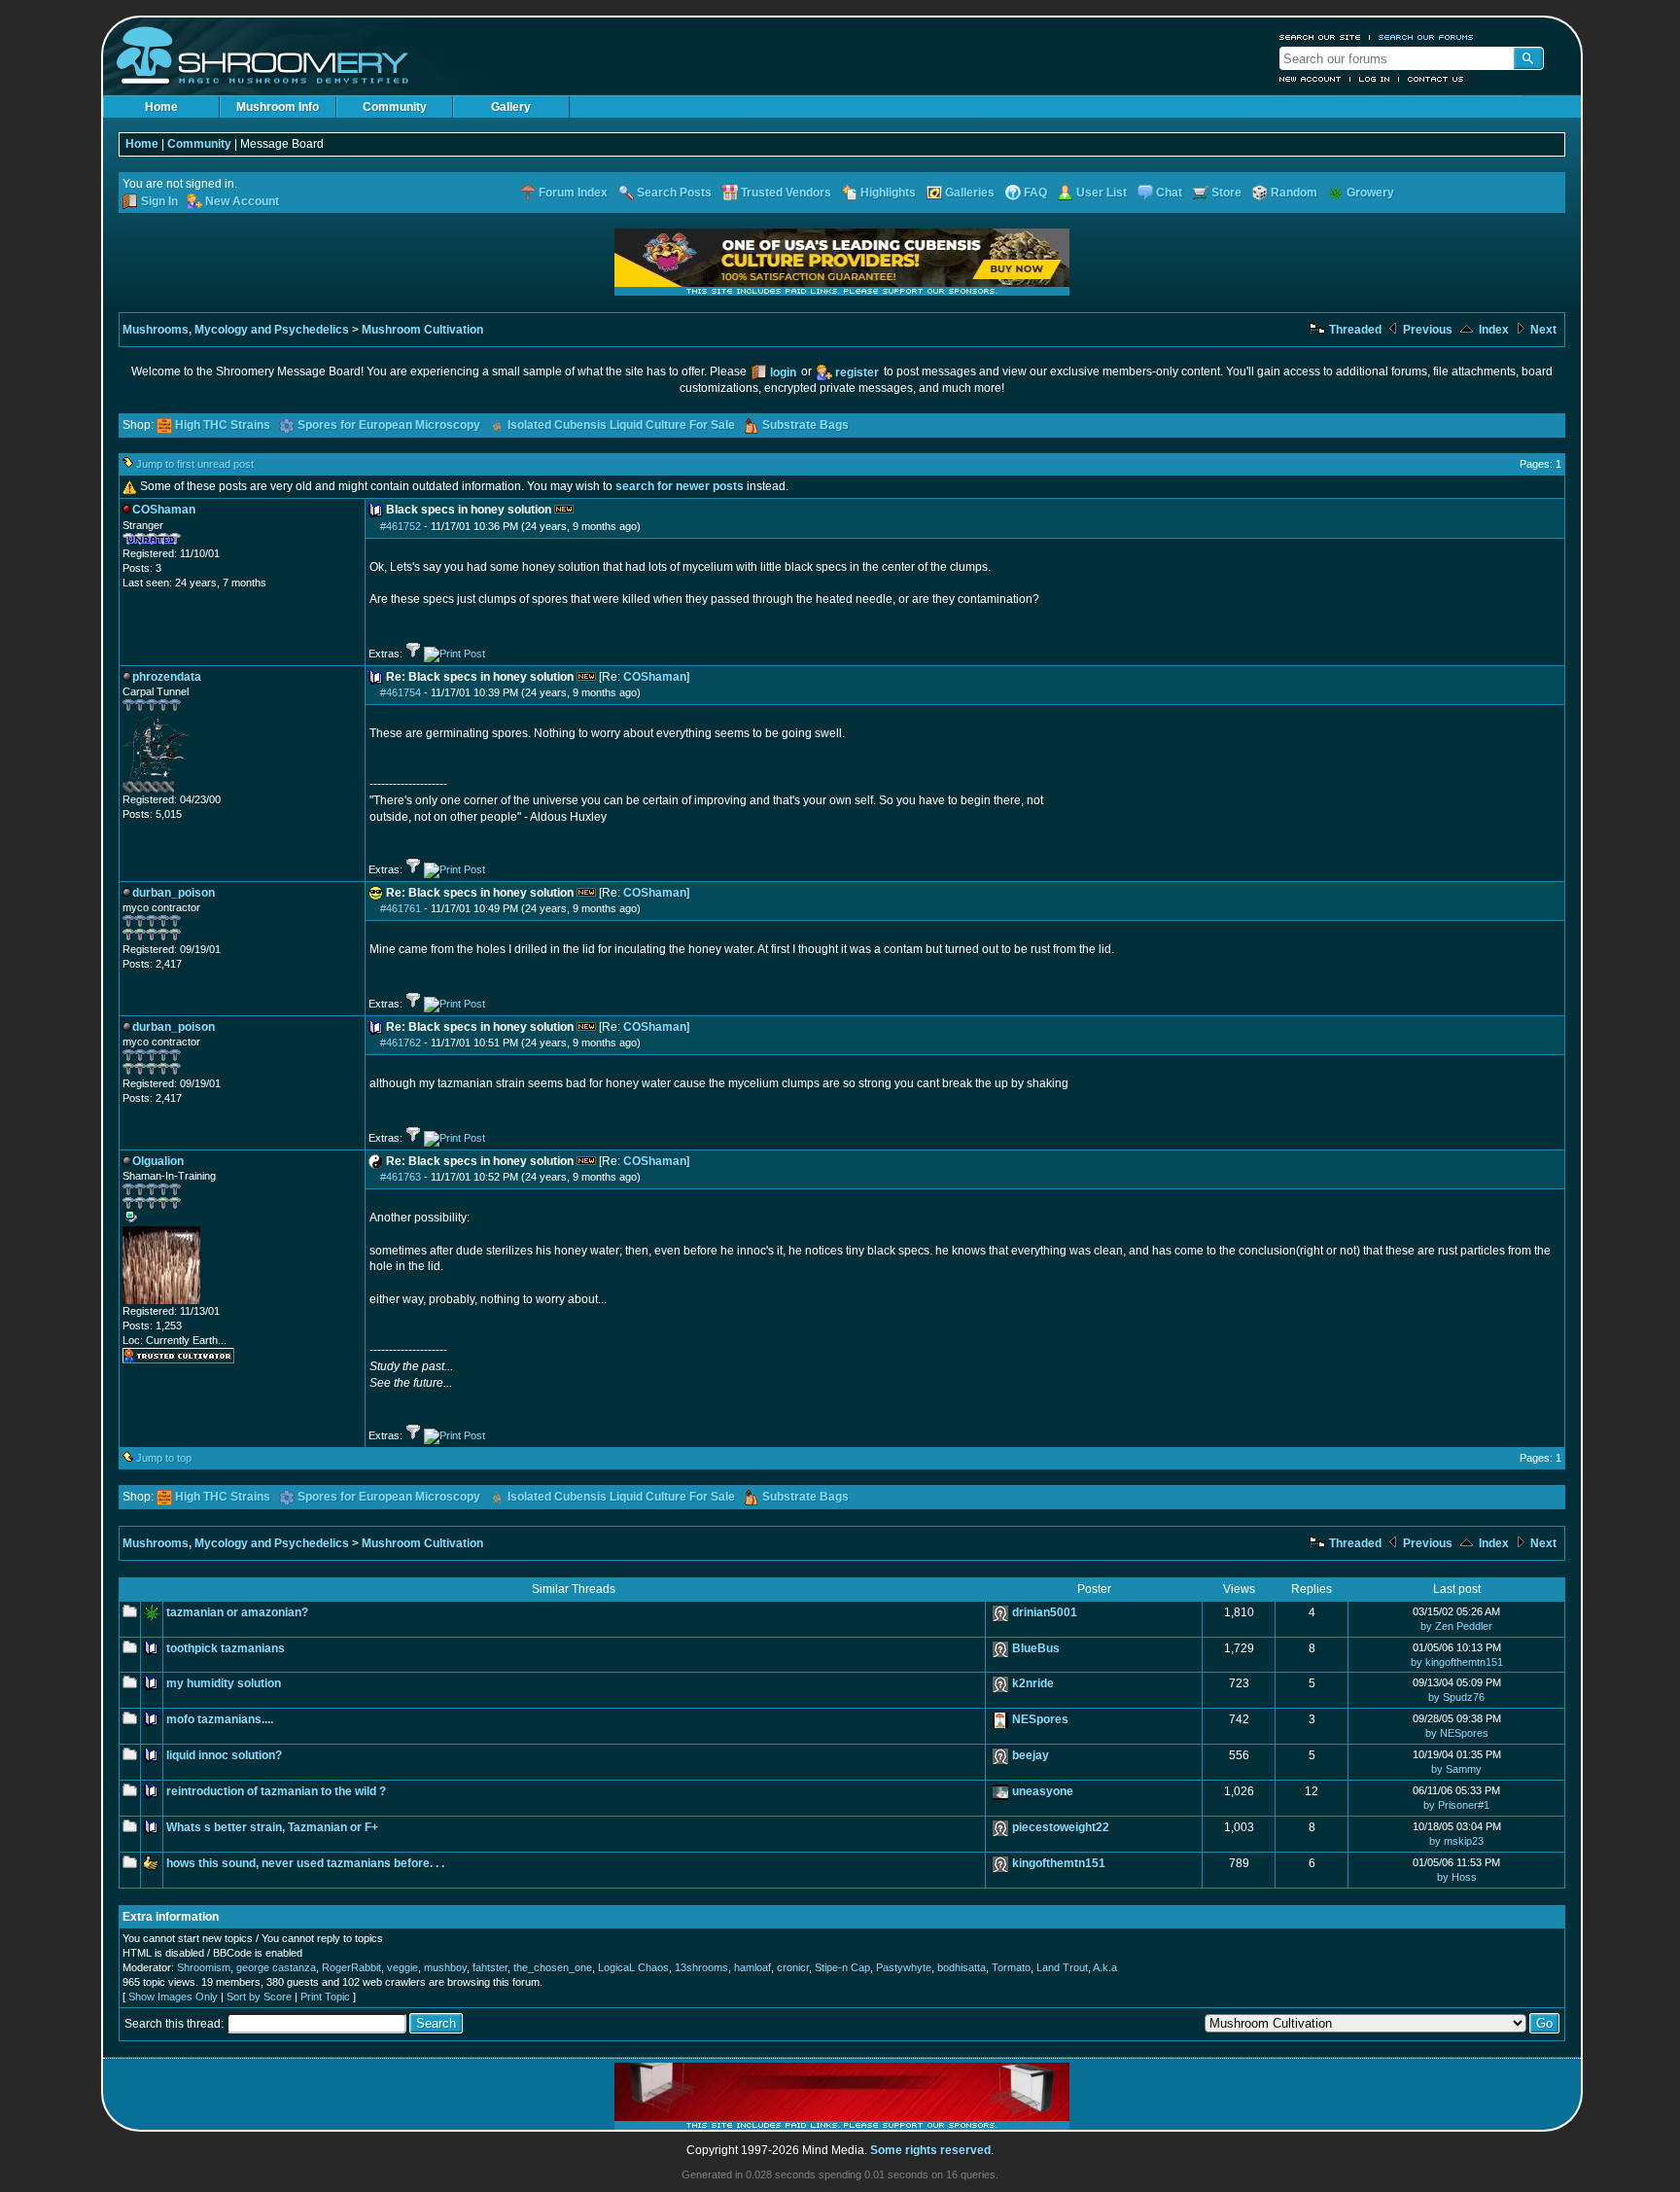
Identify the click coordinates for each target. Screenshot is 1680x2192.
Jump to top (164, 1458)
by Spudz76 (1456, 1697)
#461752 (401, 526)
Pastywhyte (904, 1967)
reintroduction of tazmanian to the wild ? (276, 1791)
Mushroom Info (278, 107)
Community (395, 107)
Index (1492, 330)
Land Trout (1062, 1967)
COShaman (655, 677)
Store (1226, 193)
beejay (1031, 1755)
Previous (1426, 330)
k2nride (1033, 1683)
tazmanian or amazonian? (237, 1612)
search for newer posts (680, 486)
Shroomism (204, 1967)
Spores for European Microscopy (389, 425)
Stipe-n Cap (842, 1967)
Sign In (159, 201)
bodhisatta (962, 1967)
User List (1102, 193)
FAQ (1035, 193)
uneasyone (1043, 1791)
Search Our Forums (1426, 37)
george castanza (276, 1967)
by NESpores (1457, 1733)
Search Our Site (1320, 37)
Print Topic (325, 1997)
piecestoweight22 (1061, 1827)
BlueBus (1036, 1648)
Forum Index (573, 193)
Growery (1370, 193)
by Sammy (1456, 1769)
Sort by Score (259, 1997)
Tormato (1011, 1967)
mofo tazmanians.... (220, 1719)
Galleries (970, 193)
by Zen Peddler (1456, 1626)
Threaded (1354, 330)
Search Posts (674, 193)
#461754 (401, 692)
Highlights (888, 193)
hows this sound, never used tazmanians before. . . (305, 1863)
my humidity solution (224, 1683)
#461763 (401, 1177)
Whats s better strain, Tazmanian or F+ (272, 1827)
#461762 (401, 1043)
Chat (1169, 193)
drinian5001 (1045, 1612)
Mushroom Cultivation (422, 330)
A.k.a (1105, 1967)
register (857, 372)
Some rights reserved (930, 2150)
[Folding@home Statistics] (161, 789)
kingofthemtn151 (1059, 1863)
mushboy (445, 1967)
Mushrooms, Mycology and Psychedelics (236, 330)
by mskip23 (1456, 1841)
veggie (402, 1967)
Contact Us (1436, 79)
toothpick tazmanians (226, 1648)
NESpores (1040, 1719)
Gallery (511, 107)
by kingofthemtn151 (1457, 1662)
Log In (1375, 79)
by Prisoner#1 (1456, 1805)
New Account (1311, 79)
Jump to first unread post (195, 464)
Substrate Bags (805, 425)
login (783, 372)
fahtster (490, 1967)
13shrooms (701, 1967)
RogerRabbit (351, 1967)
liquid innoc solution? (224, 1755)
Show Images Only (173, 1997)
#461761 (401, 908)
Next (1542, 330)
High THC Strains (223, 425)
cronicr (793, 1967)
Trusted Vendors (786, 193)
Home (161, 107)
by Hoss (1457, 1877)
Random (1294, 193)
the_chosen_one (553, 1967)
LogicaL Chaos (633, 1967)
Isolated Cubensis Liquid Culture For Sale (621, 425)
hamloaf (752, 1967)
